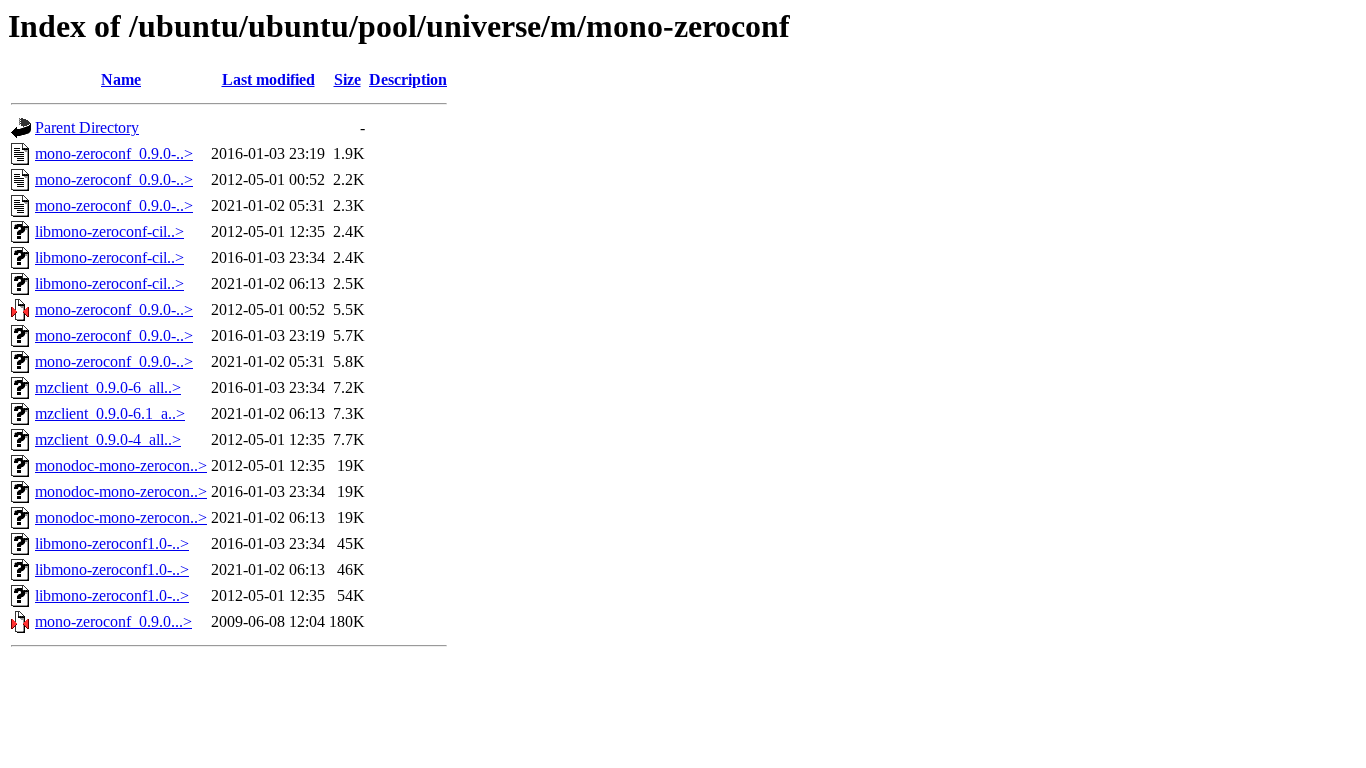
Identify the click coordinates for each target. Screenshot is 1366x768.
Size (347, 79)
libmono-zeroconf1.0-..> (112, 543)
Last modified (268, 79)
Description (408, 79)
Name (121, 79)
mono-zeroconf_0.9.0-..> (114, 153)
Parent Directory (87, 127)
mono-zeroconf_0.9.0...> (113, 621)
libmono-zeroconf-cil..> (109, 231)
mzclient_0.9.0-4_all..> (108, 439)
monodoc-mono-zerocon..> (121, 465)
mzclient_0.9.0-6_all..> (108, 387)
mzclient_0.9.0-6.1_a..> (110, 413)
